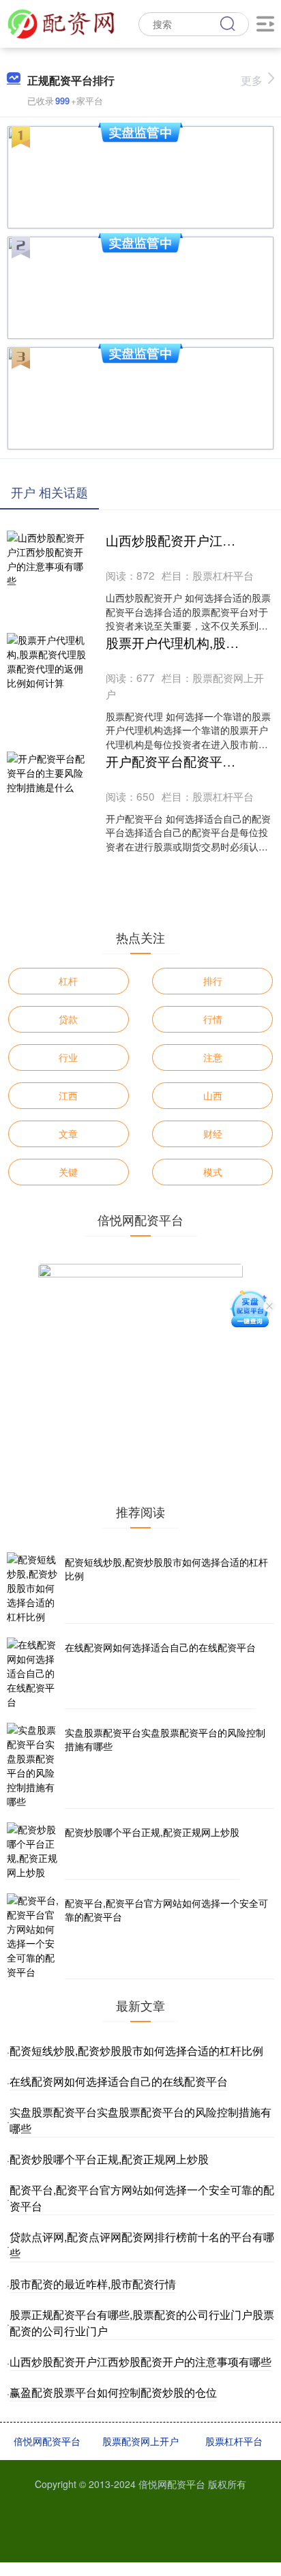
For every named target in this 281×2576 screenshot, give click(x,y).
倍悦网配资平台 (47, 2441)
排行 (213, 981)
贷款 (68, 1019)
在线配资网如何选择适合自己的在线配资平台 (160, 1647)
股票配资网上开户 (140, 2441)
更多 (252, 80)
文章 (68, 1134)
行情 (213, 1019)
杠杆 (68, 981)
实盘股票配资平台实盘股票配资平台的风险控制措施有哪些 (165, 1739)
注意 (213, 1057)
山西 (213, 1095)
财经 (213, 1134)
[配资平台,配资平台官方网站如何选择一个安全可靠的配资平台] (34, 1936)
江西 (68, 1095)
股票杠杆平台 (234, 2441)
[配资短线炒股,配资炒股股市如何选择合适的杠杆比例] (34, 1588)
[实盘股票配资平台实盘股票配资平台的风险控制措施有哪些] (34, 1766)
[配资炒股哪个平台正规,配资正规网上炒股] (34, 1851)
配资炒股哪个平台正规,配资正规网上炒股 (152, 1832)
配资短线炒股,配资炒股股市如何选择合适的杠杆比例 (166, 1569)
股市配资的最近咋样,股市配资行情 (93, 2284)
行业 (68, 1057)
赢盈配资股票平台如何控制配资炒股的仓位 (113, 2392)
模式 (213, 1172)
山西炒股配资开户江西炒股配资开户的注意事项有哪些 (140, 2362)
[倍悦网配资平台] (61, 23)
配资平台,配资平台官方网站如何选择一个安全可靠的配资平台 (166, 1910)
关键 (68, 1172)
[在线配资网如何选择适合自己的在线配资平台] (34, 1673)
